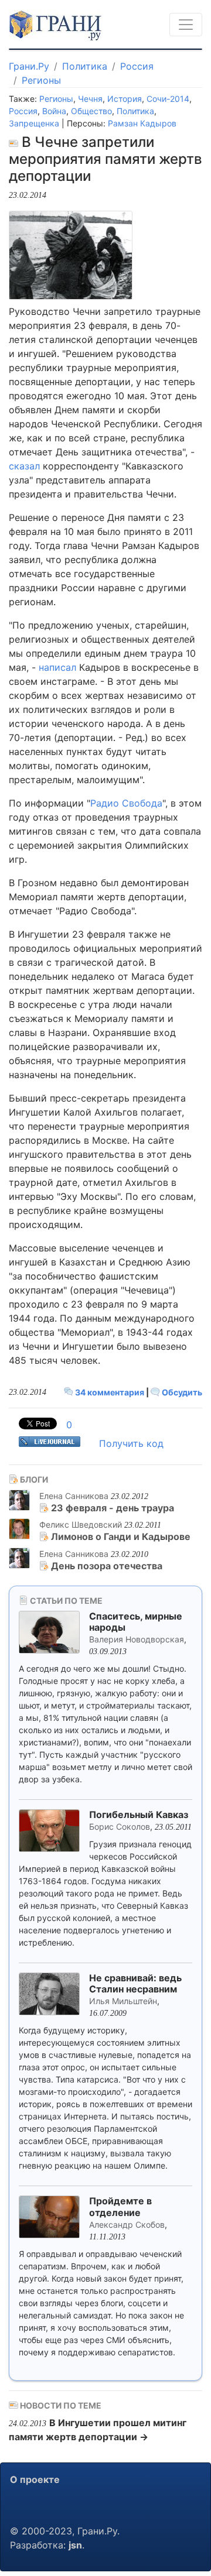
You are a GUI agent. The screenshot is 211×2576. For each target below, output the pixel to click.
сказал (24, 466)
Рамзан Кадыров (142, 123)
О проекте (35, 2479)
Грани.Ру (29, 66)
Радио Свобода (126, 803)
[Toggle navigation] (186, 25)
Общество (91, 111)
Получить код (131, 1443)
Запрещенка (34, 123)
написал (57, 667)
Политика (85, 66)
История (125, 99)
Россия (137, 66)
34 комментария (110, 1392)
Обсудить (181, 1392)
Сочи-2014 (168, 99)
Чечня (90, 99)
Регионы (41, 80)
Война (54, 111)
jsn (75, 2545)
